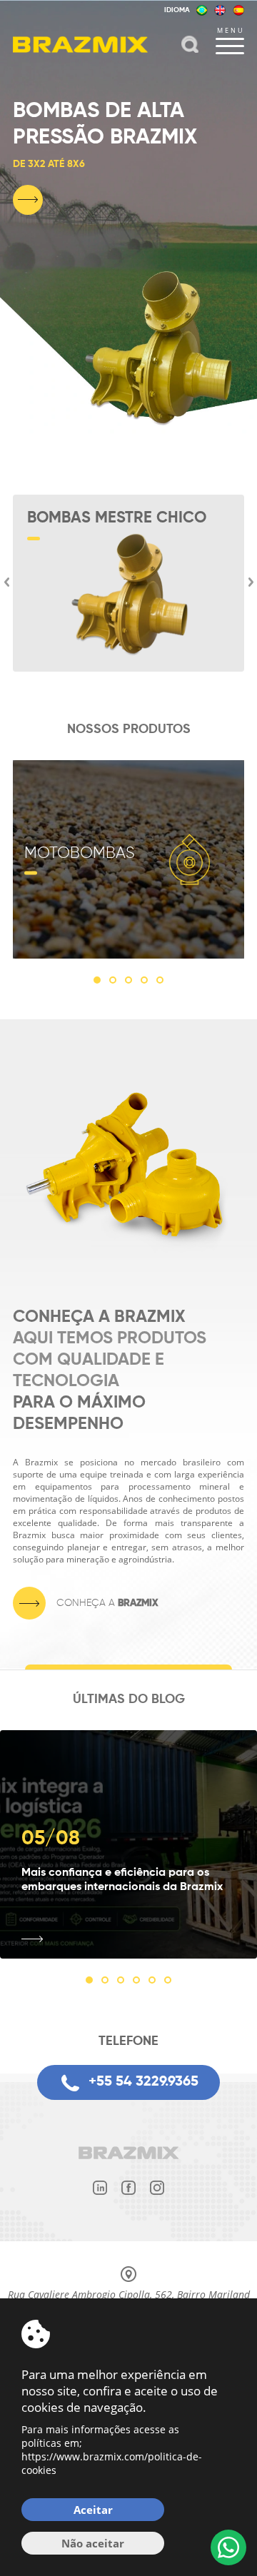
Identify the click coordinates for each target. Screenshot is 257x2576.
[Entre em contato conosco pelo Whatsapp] (228, 2547)
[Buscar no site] (190, 46)
